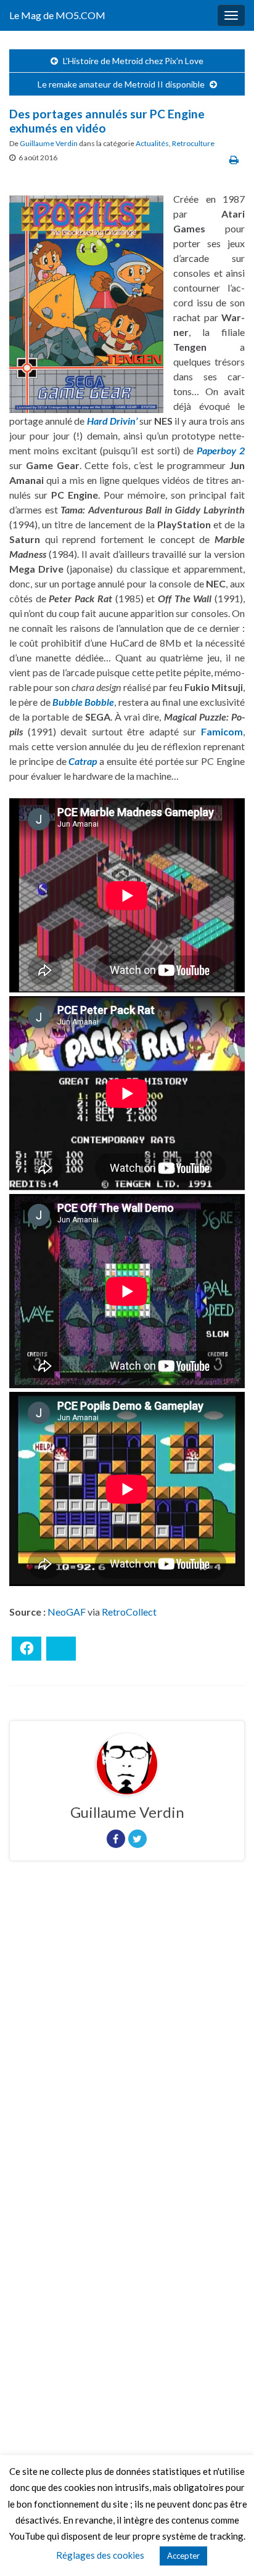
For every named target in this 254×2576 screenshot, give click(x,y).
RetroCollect (129, 1612)
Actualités (152, 143)
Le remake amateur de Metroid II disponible (121, 84)
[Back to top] (226, 2548)
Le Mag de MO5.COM (57, 15)
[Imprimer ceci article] (234, 159)
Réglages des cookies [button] (100, 2555)
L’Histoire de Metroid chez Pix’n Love (133, 61)
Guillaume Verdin (49, 143)
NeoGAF (67, 1612)
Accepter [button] (183, 2556)
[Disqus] (127, 2040)
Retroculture (193, 143)
